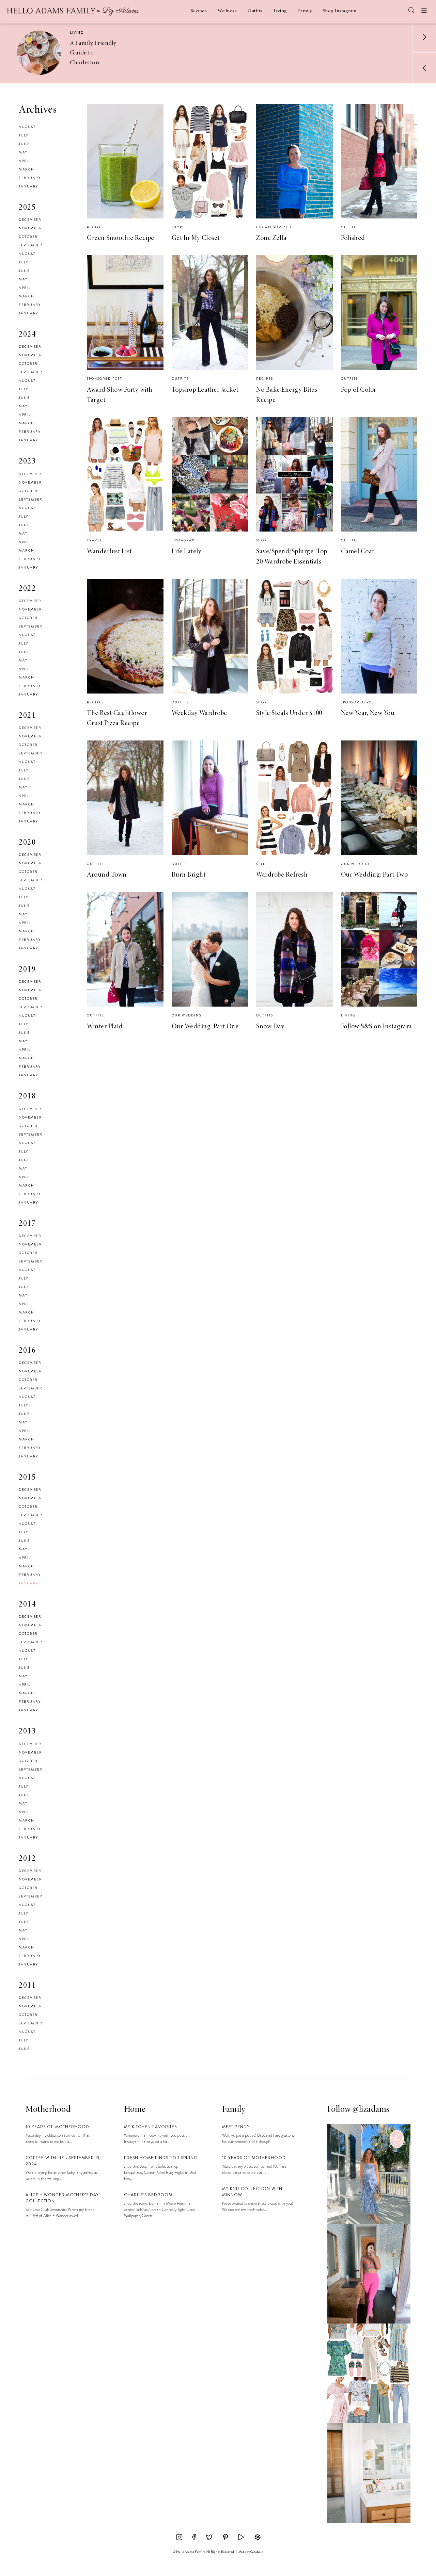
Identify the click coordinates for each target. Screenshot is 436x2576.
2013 (27, 1732)
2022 (27, 589)
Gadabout (257, 2552)
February (30, 178)
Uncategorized (274, 227)
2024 (27, 335)
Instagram (183, 540)
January (28, 186)
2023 (27, 462)
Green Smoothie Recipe (121, 238)
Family (305, 11)
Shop (177, 227)
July (23, 135)
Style (262, 864)
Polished (353, 238)
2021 (27, 716)
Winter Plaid (105, 1027)
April (25, 161)
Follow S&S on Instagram (376, 1027)
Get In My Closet (196, 238)
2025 (27, 208)
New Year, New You (368, 713)
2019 (27, 970)
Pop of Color (359, 390)
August (27, 127)
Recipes (199, 11)
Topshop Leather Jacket (205, 390)
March (27, 169)
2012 (27, 1859)
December (30, 220)
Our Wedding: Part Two (375, 875)
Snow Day (270, 1027)
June (24, 144)
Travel (95, 540)
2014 (27, 1605)
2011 (27, 1986)
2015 (27, 1478)
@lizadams (371, 2110)
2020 (27, 843)
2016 (27, 1351)
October (28, 237)
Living (280, 11)
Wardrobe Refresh (282, 875)
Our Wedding (356, 864)
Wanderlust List (109, 552)
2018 (27, 1097)
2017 (27, 1224)
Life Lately (187, 552)
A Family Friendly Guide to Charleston (93, 53)
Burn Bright (189, 875)
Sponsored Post (105, 379)
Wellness (227, 11)
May (23, 152)
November (30, 228)
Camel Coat (358, 552)
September (31, 245)
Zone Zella (271, 238)
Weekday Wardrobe (199, 713)
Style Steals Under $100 (289, 713)
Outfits (255, 11)
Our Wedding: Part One (205, 1027)
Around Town (107, 875)
